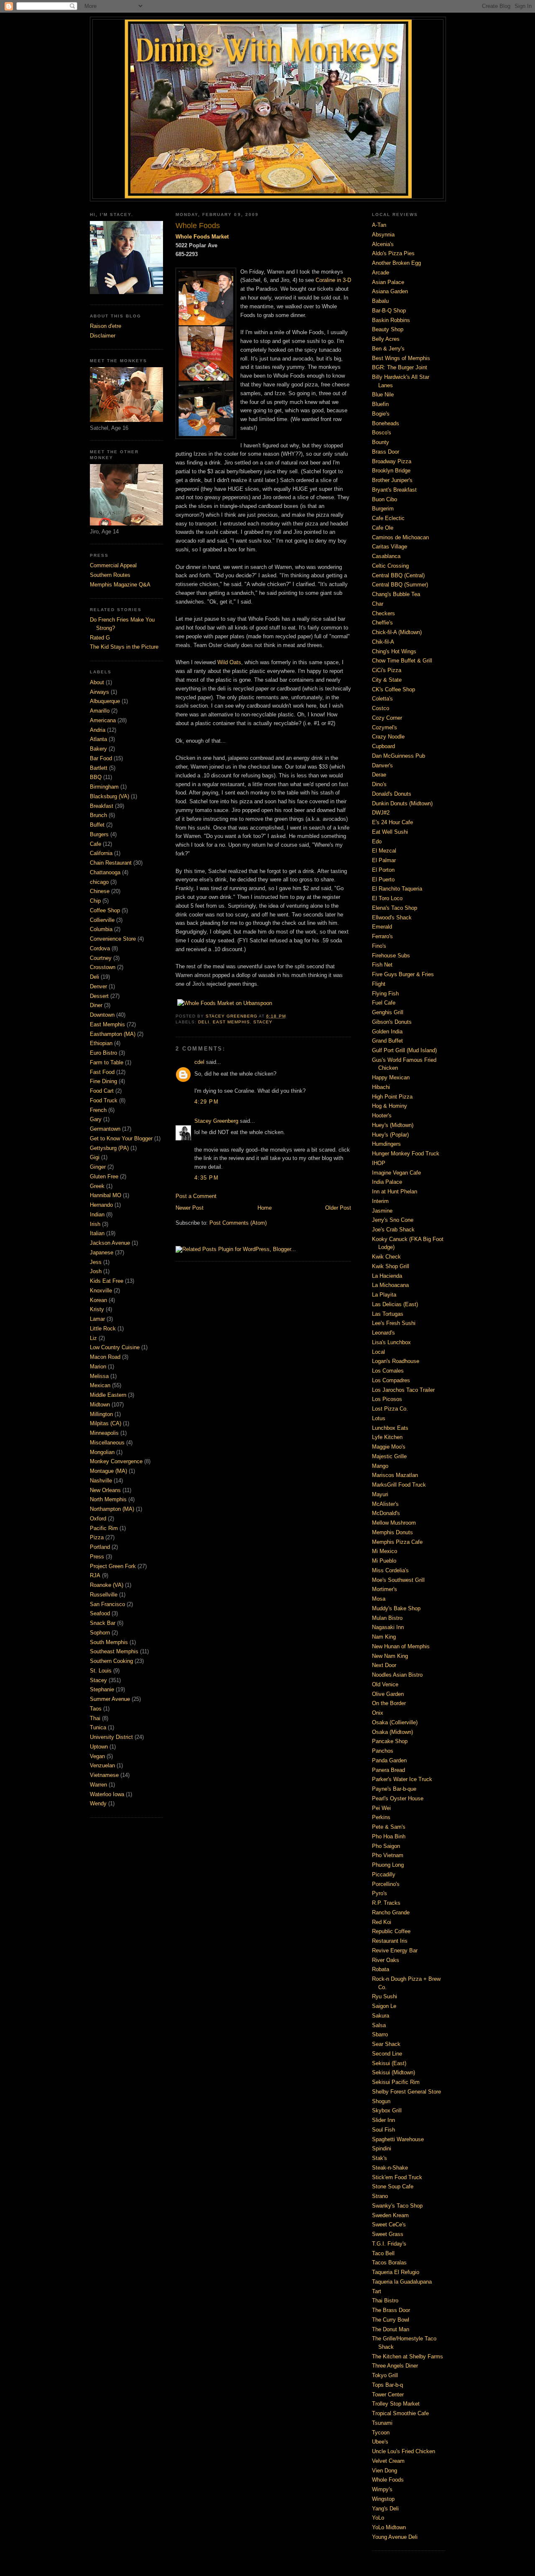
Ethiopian (101, 1043)
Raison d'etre (106, 326)
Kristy (97, 1309)
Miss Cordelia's (390, 1570)
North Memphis (108, 1499)
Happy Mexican (391, 1077)
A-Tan (379, 225)
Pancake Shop (390, 1741)
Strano (380, 2196)
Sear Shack (386, 2044)
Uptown (99, 1747)
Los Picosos (387, 1399)
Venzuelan (102, 1765)
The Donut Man (391, 2329)
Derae (379, 775)
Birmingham (104, 787)
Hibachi (381, 1087)
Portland (100, 1547)
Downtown (102, 1015)
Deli (94, 977)
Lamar (97, 1319)
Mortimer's (385, 1589)
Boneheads (386, 423)
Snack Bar (103, 1623)
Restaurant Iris (390, 1941)
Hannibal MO (106, 1195)
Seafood (100, 1613)
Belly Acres (386, 339)
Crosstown (103, 967)
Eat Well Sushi (390, 832)
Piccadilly (384, 1874)
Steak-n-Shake (390, 2168)
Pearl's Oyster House (398, 1798)
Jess (96, 1262)
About (97, 682)
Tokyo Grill (385, 2375)
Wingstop (383, 2499)
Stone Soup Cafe (393, 2186)
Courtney (101, 958)
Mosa (379, 1599)
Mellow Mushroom (394, 1523)
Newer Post (190, 1208)
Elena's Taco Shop (395, 908)
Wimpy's (382, 2489)
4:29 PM (206, 1102)
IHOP (379, 1163)
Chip (95, 901)
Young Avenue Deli (395, 2537)
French (98, 1110)
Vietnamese (104, 1775)
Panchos (383, 1751)
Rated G (100, 638)
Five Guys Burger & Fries (403, 974)
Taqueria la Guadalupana (402, 2282)
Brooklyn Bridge (391, 471)
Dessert (99, 996)
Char (378, 604)
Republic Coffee (391, 1931)
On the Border (389, 1703)
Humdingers (386, 1144)
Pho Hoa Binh (389, 1836)
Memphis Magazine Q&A (120, 585)
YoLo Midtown (389, 2527)
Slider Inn (383, 2120)
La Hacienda (387, 1276)
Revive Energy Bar (395, 1950)
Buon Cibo (385, 499)
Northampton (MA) (112, 1509)
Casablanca (386, 556)
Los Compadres (391, 1380)
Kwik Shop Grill (391, 1266)
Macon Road (105, 1357)
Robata (381, 1969)
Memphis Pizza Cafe (397, 1542)
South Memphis (109, 1642)
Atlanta (98, 739)
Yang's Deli (385, 2509)
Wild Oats (229, 662)
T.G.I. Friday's (389, 2244)
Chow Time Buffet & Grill (402, 661)
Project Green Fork (113, 1566)
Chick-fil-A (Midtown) (397, 632)
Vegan (97, 1756)
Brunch (98, 815)
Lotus (379, 1418)
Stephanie (102, 1689)
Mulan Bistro (387, 1618)
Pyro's (380, 1893)
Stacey (98, 1680)
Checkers (383, 613)
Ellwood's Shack (392, 917)
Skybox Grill (387, 2110)
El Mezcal (384, 851)
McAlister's (385, 1504)
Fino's (379, 946)
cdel (199, 1062)
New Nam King (390, 1656)
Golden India (387, 1032)
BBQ (96, 777)
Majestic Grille (389, 1456)
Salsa (379, 2025)
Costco (381, 708)
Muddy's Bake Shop (396, 1608)
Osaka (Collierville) (395, 1722)
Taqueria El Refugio (396, 2272)
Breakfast (102, 806)
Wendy (98, 1803)
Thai (95, 1718)
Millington (101, 1414)
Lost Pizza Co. (390, 1409)
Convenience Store (113, 939)
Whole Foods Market (202, 237)
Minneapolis (104, 1433)
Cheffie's (382, 623)
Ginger (98, 1167)
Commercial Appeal (113, 565)
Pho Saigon (386, 1846)
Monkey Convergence (116, 1461)
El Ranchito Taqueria (397, 889)
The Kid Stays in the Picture (124, 647)
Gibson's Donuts (392, 1022)
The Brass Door (391, 2310)
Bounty (381, 442)
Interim (380, 1201)
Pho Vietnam (388, 1855)
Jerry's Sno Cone (393, 1220)
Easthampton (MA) (113, 1034)
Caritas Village (390, 547)
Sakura (381, 2016)
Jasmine (382, 1211)
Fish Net (382, 965)
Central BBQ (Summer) (400, 585)
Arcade (381, 273)
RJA (95, 1575)
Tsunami (382, 2423)
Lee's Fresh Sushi (394, 1323)
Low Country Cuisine (115, 1347)
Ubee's (380, 2442)
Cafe (96, 844)
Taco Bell (383, 2253)
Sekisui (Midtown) (394, 2072)
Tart (377, 2291)
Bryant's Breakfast (394, 490)
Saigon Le (384, 2006)
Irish (95, 1224)
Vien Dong (385, 2471)
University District (111, 1737)
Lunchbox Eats (390, 1428)
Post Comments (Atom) (238, 1223)
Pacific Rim (104, 1528)
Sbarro (380, 2034)
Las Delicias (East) (395, 1304)
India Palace (387, 1182)
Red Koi (382, 1922)
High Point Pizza (392, 1097)
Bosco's (382, 433)
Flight (379, 984)
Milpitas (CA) (106, 1423)
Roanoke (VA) (107, 1585)
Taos (96, 1709)
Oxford (98, 1519)
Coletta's (382, 699)
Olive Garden (388, 1694)
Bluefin (380, 404)
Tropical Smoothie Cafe (400, 2413)
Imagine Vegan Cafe (396, 1173)
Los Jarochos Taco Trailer (403, 1390)
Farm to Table (107, 1062)
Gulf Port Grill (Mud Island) (404, 1050)
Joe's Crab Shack (393, 1230)
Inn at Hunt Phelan (395, 1192)
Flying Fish (385, 994)
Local (378, 1352)
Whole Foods (388, 2480)
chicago (99, 882)
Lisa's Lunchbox (391, 1342)
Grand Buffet (387, 1041)
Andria (98, 730)
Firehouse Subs (391, 956)
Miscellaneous (107, 1443)
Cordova (100, 948)
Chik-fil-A (383, 642)
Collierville (102, 920)
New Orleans (105, 1490)
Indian (97, 1214)
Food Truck (104, 1100)
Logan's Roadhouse (396, 1361)
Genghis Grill (388, 1012)
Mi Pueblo (384, 1561)
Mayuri (380, 1494)
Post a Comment (196, 1196)
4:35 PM (206, 1178)
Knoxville (101, 1291)
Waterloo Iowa (107, 1794)
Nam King (384, 1637)
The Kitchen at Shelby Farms (408, 2356)
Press (97, 1557)
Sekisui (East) (389, 2063)
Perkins (381, 1817)
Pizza (97, 1537)
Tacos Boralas (389, 2263)
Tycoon (381, 2433)
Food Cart (102, 1091)
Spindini (382, 2148)
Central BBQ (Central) (398, 575)
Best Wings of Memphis (401, 358)
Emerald (382, 927)
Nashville (101, 1481)
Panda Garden (389, 1760)
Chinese (100, 891)
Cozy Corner (387, 718)
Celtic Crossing (390, 566)
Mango (380, 1466)
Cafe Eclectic (388, 518)
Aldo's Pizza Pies (393, 253)
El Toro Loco (387, 898)
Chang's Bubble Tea (396, 594)
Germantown (105, 1129)
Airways (99, 692)
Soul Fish (383, 2130)
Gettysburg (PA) (109, 1148)
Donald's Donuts (392, 794)
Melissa (99, 1376)
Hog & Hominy (390, 1106)
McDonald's (386, 1513)
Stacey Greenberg (216, 1121)
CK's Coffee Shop (394, 689)
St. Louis (101, 1671)
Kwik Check (386, 1257)
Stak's (380, 2158)
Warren (98, 1785)
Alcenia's (383, 244)
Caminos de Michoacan (400, 537)
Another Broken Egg (396, 263)
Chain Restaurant (111, 863)
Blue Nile (383, 395)
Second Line (387, 2054)
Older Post (338, 1208)
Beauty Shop (388, 329)
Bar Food (101, 758)
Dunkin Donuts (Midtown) (402, 803)
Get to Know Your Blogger (121, 1138)
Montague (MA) (108, 1471)
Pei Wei (381, 1808)
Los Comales (388, 1371)
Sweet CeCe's (389, 2224)
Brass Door (386, 452)
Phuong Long (388, 1865)
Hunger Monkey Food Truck (406, 1153)
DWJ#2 (381, 813)
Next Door (384, 1665)
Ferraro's (382, 936)
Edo (377, 841)
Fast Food (102, 1072)
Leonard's (383, 1333)
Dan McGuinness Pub (399, 756)
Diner (96, 1005)
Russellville (104, 1595)
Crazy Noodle (388, 737)
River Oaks (386, 1960)
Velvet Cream (388, 2461)
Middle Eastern (108, 1395)
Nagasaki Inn (388, 1627)
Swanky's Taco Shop (397, 2206)
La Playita (384, 1295)
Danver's (382, 765)
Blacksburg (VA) (110, 796)
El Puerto (383, 879)
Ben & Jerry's (388, 349)
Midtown (100, 1405)
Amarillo (100, 711)
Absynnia (383, 235)
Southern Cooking (111, 1661)
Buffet (97, 825)
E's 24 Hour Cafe (392, 822)
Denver (98, 986)
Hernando (101, 1205)
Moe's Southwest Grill (398, 1580)
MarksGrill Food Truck (399, 1485)
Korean (98, 1300)
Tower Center (388, 2395)
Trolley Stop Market (396, 2404)
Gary (96, 1119)
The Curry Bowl (391, 2320)
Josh (96, 1271)
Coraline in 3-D (333, 280)
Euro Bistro (103, 1053)
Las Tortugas (388, 1314)
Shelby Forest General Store (406, 2092)
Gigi (95, 1157)
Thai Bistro (385, 2301)
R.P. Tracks (386, 1903)
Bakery (98, 749)
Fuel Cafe (384, 1003)
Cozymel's (385, 727)
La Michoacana (390, 1285)
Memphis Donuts (392, 1532)
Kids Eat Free (107, 1281)
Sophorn (100, 1633)
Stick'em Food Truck (397, 2177)
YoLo (378, 2518)
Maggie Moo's (389, 1447)
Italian (97, 1233)
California (101, 853)
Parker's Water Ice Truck (402, 1779)
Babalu (380, 301)
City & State (387, 680)
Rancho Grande (391, 1912)
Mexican (100, 1385)
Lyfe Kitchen (387, 1437)
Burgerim (383, 509)
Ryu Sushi (385, 1996)
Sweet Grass (388, 2234)
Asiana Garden (390, 291)
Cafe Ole (383, 528)
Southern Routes (110, 575)
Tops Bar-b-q (387, 2385)
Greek (97, 1186)
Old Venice (385, 1684)
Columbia (101, 929)
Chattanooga (105, 872)
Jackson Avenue (110, 1243)
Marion (98, 1367)
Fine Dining (103, 1081)
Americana (103, 720)
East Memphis (107, 1024)
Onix (378, 1713)
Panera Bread (389, 1770)
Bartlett (99, 768)
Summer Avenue (110, 1699)
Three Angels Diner (395, 2366)
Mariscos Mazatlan (395, 1475)
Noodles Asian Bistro (397, 1675)
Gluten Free (104, 1176)
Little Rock (103, 1329)
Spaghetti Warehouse (398, 2139)
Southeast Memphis (114, 1651)
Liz (93, 1338)
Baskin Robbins (391, 320)
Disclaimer (103, 336)
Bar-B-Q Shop (389, 311)
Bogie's (381, 414)
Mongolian (102, 1452)
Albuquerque (105, 701)
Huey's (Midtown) (393, 1125)
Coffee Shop (105, 910)
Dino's (379, 784)
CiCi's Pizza (387, 670)
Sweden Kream (390, 2215)
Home (265, 1208)
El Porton (383, 870)
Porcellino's (386, 1884)
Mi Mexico (385, 1551)
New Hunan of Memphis (401, 1646)
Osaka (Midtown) (392, 1732)
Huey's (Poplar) (390, 1135)
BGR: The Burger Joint (400, 367)
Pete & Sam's (389, 1827)
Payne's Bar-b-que (394, 1789)
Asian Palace (388, 282)
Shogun (381, 2101)
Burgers (99, 834)
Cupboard (383, 746)
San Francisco (107, 1604)
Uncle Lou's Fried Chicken (404, 2451)
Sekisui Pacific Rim (396, 2082)
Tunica (98, 1727)
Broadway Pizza (392, 461)
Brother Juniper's (392, 480)
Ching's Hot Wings (394, 651)
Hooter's (382, 1115)
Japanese (102, 1252)
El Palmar (384, 860)
